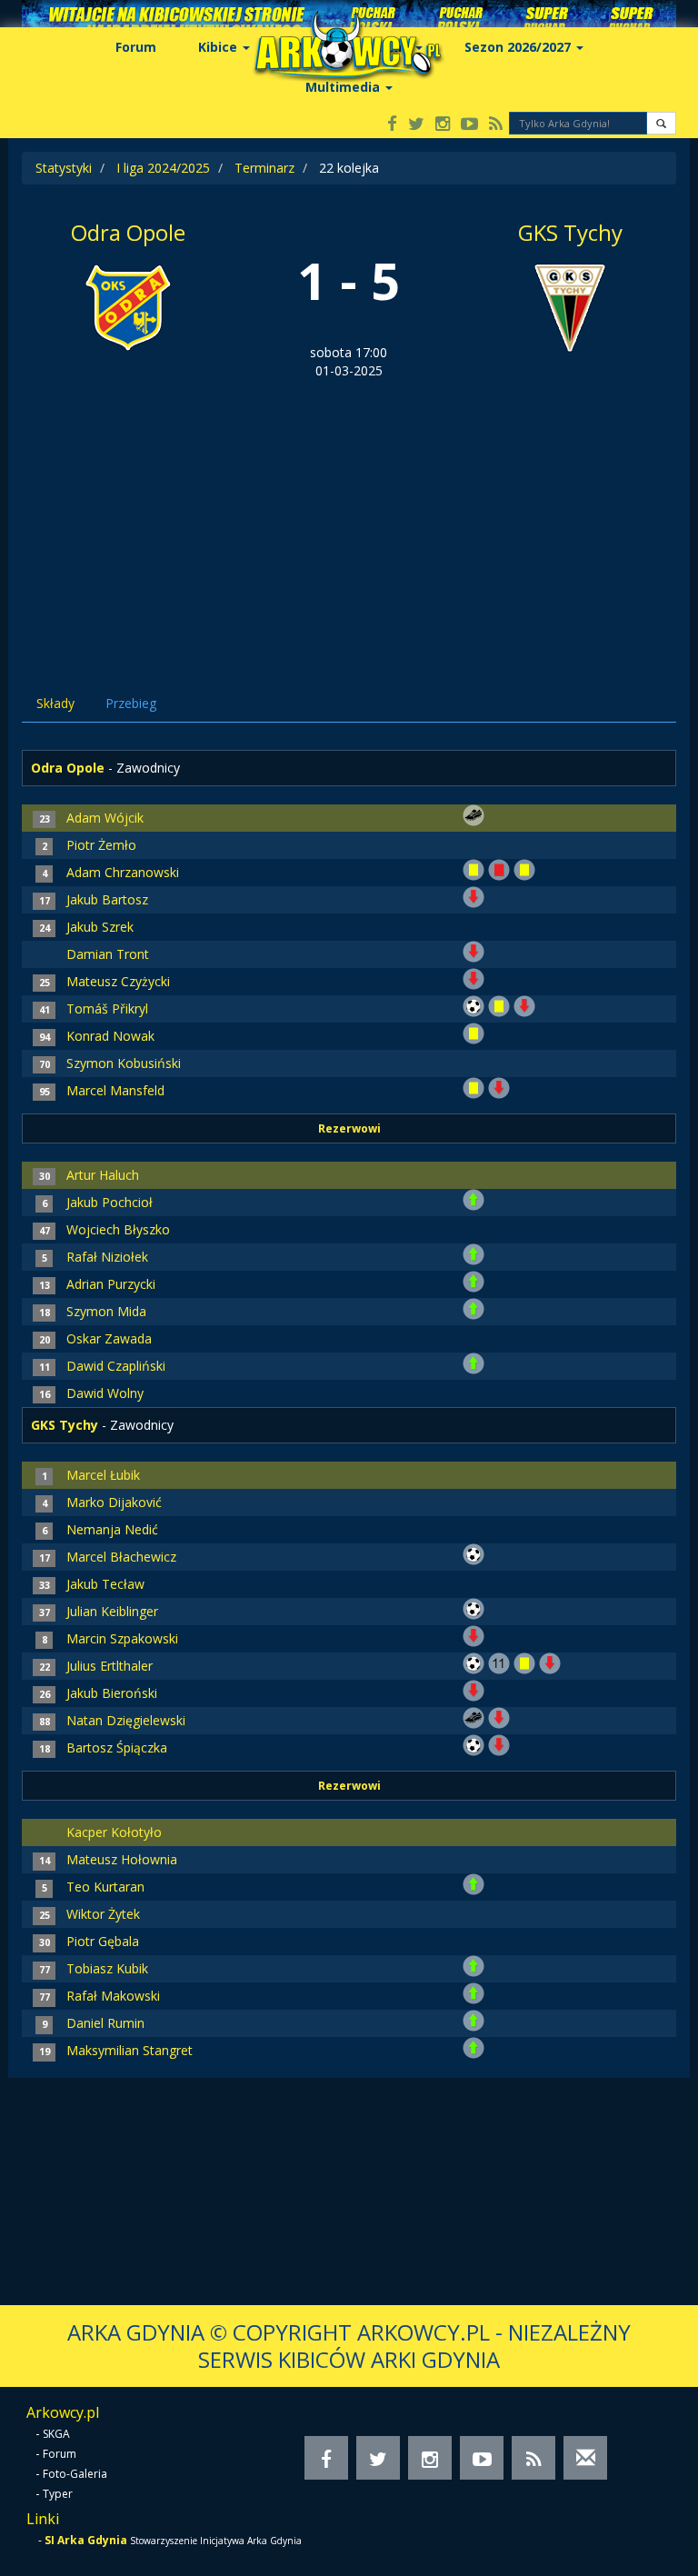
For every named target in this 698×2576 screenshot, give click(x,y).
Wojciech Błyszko (118, 1229)
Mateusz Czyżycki (118, 981)
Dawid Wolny (105, 1393)
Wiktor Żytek (103, 1914)
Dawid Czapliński (116, 1366)
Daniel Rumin (105, 2023)
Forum (136, 47)
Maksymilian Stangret (130, 2050)
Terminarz (264, 168)
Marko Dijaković (114, 1502)
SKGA (56, 2434)
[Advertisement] (349, 516)
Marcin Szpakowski (122, 1638)
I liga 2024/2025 (163, 168)
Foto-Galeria (75, 2474)
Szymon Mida (106, 1311)
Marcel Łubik (103, 1475)
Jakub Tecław (105, 1584)
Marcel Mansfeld (115, 1090)
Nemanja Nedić (112, 1529)
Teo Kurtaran (105, 1887)
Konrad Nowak (110, 1036)
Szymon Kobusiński (124, 1063)
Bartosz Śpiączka (117, 1747)
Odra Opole (128, 232)
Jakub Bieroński (112, 1693)
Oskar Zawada (109, 1338)
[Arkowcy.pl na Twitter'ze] (416, 125)
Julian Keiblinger (112, 1611)
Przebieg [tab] (131, 703)
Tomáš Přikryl (107, 1008)
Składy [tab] (55, 703)
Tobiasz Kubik (107, 1968)
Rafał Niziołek (107, 1257)
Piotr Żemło (101, 845)
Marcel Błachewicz (121, 1557)
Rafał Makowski (113, 1996)
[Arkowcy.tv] (469, 125)
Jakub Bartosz (107, 899)
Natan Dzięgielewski (126, 1720)
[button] (661, 123)
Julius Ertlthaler (110, 1666)
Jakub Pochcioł (110, 1202)
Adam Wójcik (105, 818)
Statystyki (64, 168)
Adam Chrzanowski (123, 872)
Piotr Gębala (103, 1941)
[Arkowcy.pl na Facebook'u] (392, 125)
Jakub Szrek (100, 927)
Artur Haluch (103, 1175)
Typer (58, 2494)
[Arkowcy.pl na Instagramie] (443, 125)
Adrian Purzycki (111, 1284)
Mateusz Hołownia (122, 1859)
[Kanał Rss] (496, 125)
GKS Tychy (570, 232)
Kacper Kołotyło (114, 1832)
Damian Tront (108, 954)
